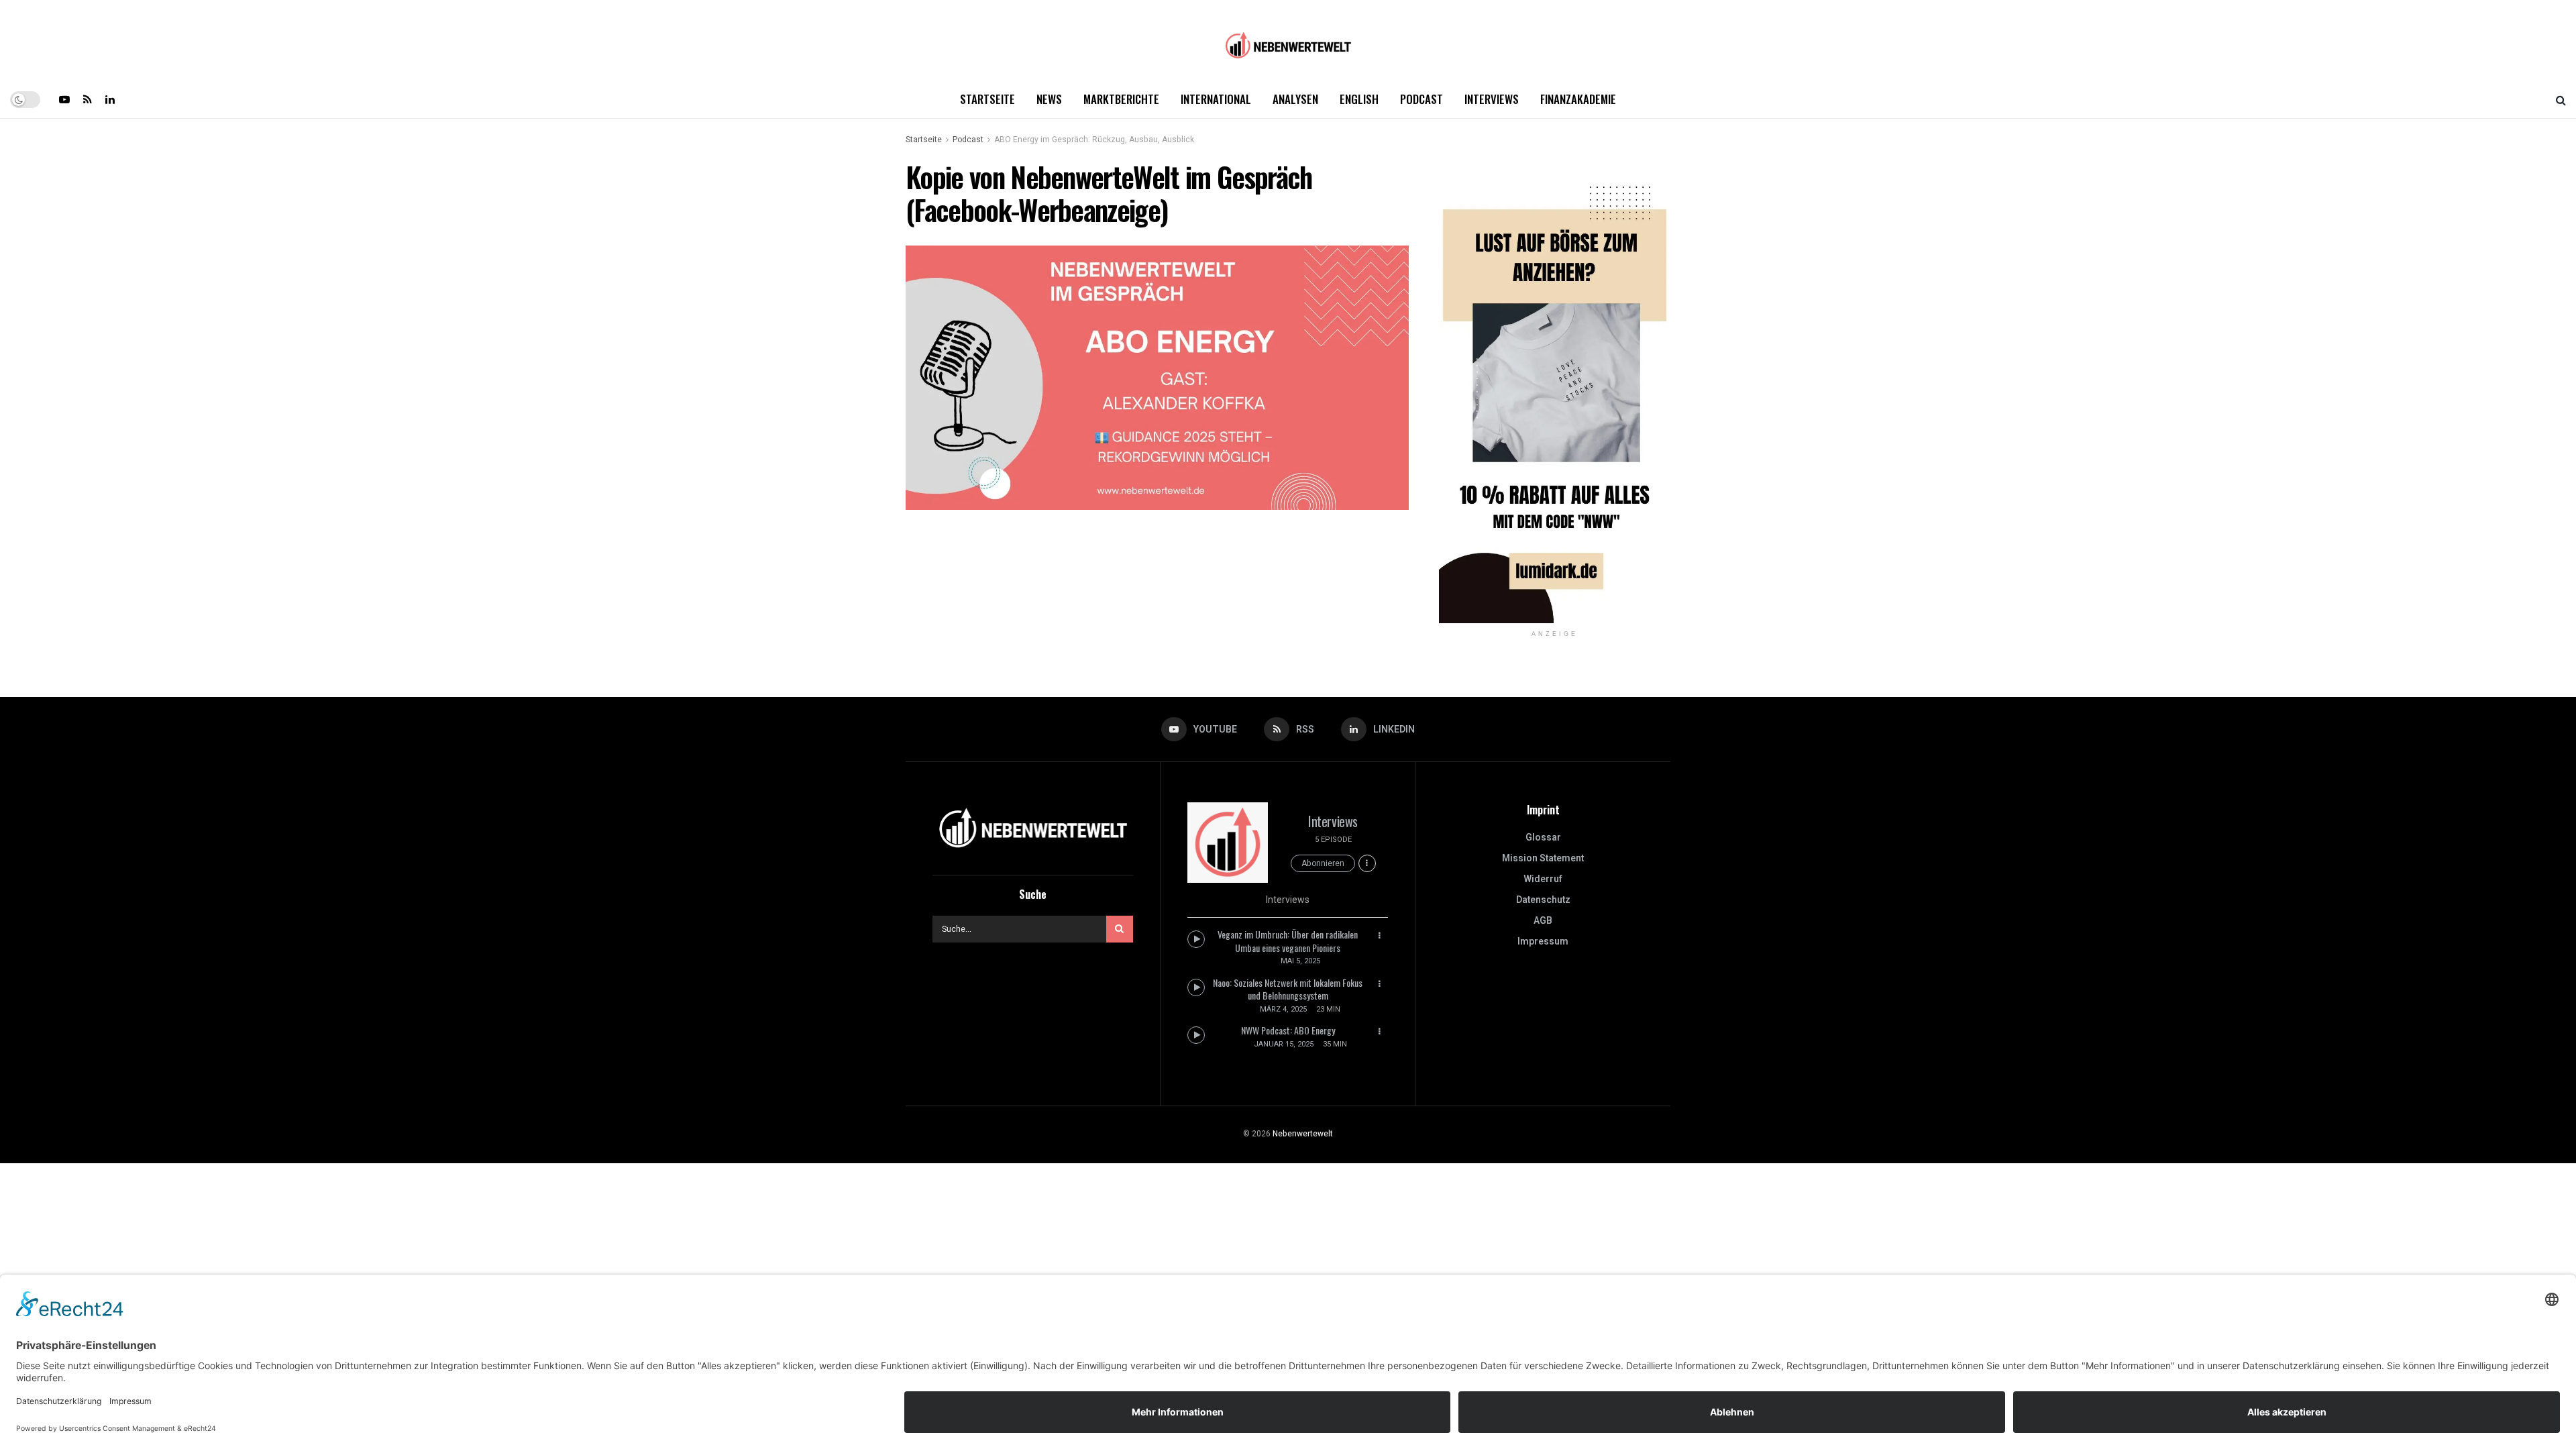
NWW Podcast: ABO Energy (1288, 1030)
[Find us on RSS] (88, 99)
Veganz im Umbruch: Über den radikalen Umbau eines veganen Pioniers (1288, 941)
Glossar (1543, 838)
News (1049, 99)
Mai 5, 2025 (1300, 961)
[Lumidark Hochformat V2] (1555, 391)
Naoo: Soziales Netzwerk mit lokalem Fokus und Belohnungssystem (1288, 989)
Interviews (1492, 99)
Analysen (1295, 99)
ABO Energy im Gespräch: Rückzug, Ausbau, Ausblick (1094, 140)
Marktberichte (1121, 99)
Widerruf (1543, 879)
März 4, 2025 (1283, 1009)
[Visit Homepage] (1288, 41)
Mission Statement (1543, 858)
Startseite (987, 99)
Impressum (1543, 942)
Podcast (1421, 99)
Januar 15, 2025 (1284, 1044)
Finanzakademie (1578, 99)
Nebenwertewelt (1303, 1134)
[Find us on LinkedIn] (110, 99)
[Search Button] (2561, 99)
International (1216, 99)
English (1359, 99)
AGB (1543, 921)
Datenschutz (1543, 900)
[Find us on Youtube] (64, 99)
